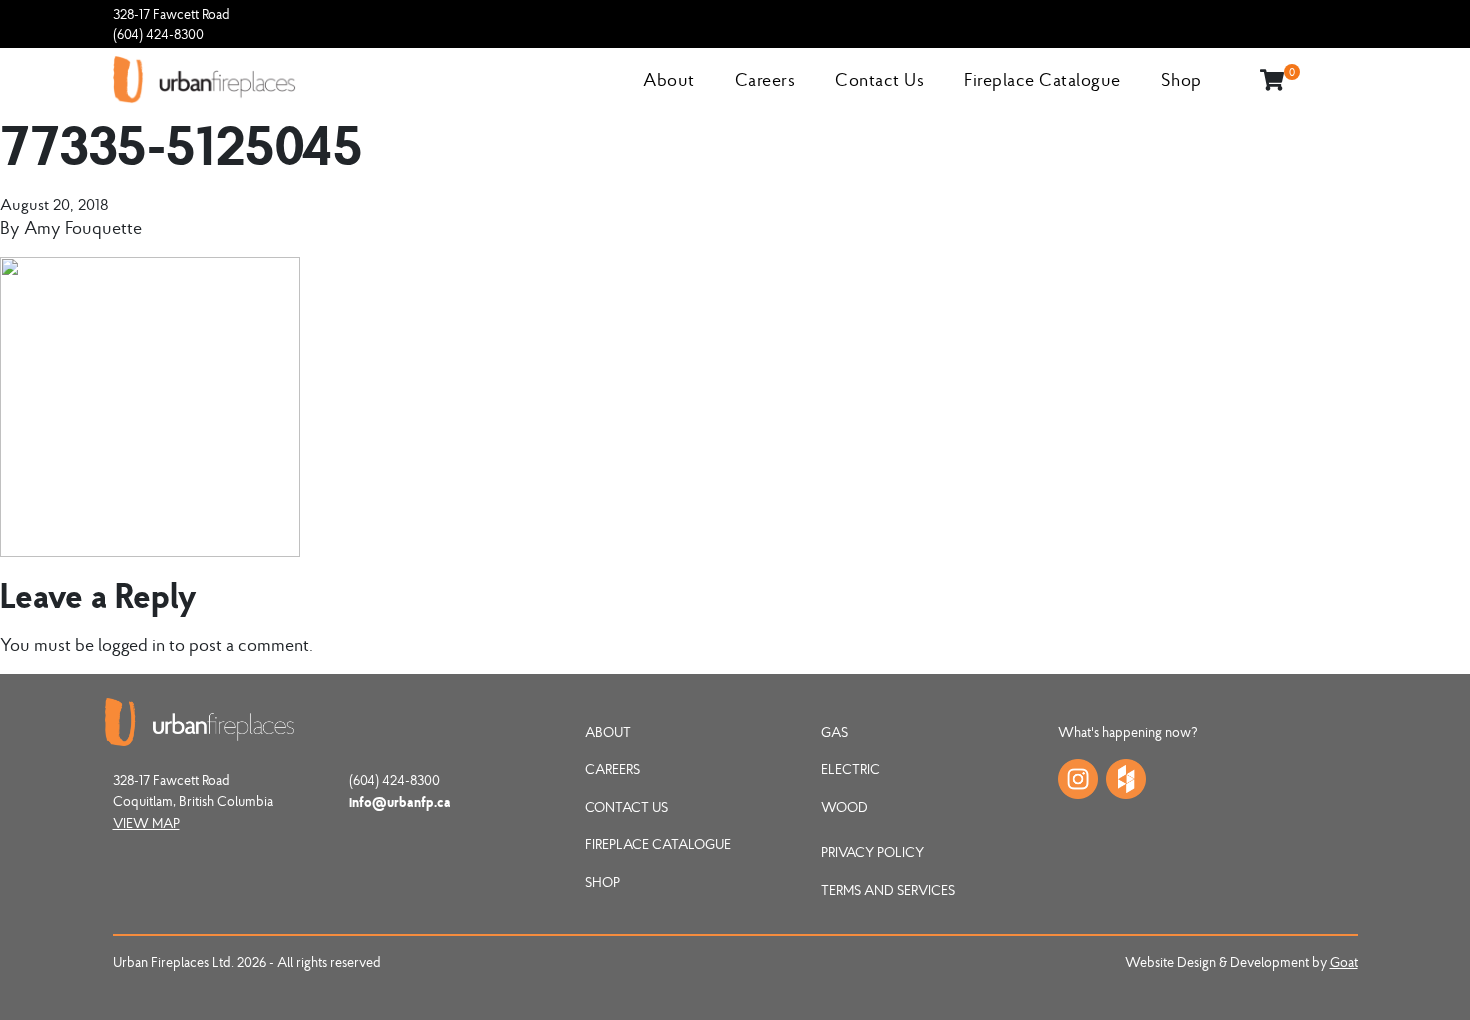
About (669, 79)
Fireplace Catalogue (1042, 79)
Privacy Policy (872, 852)
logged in (131, 644)
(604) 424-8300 (158, 34)
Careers (765, 79)
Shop (1181, 79)
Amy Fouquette (83, 227)
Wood (844, 807)
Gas (834, 732)
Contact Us (879, 79)
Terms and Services (888, 890)
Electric (850, 769)
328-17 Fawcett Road (171, 14)
